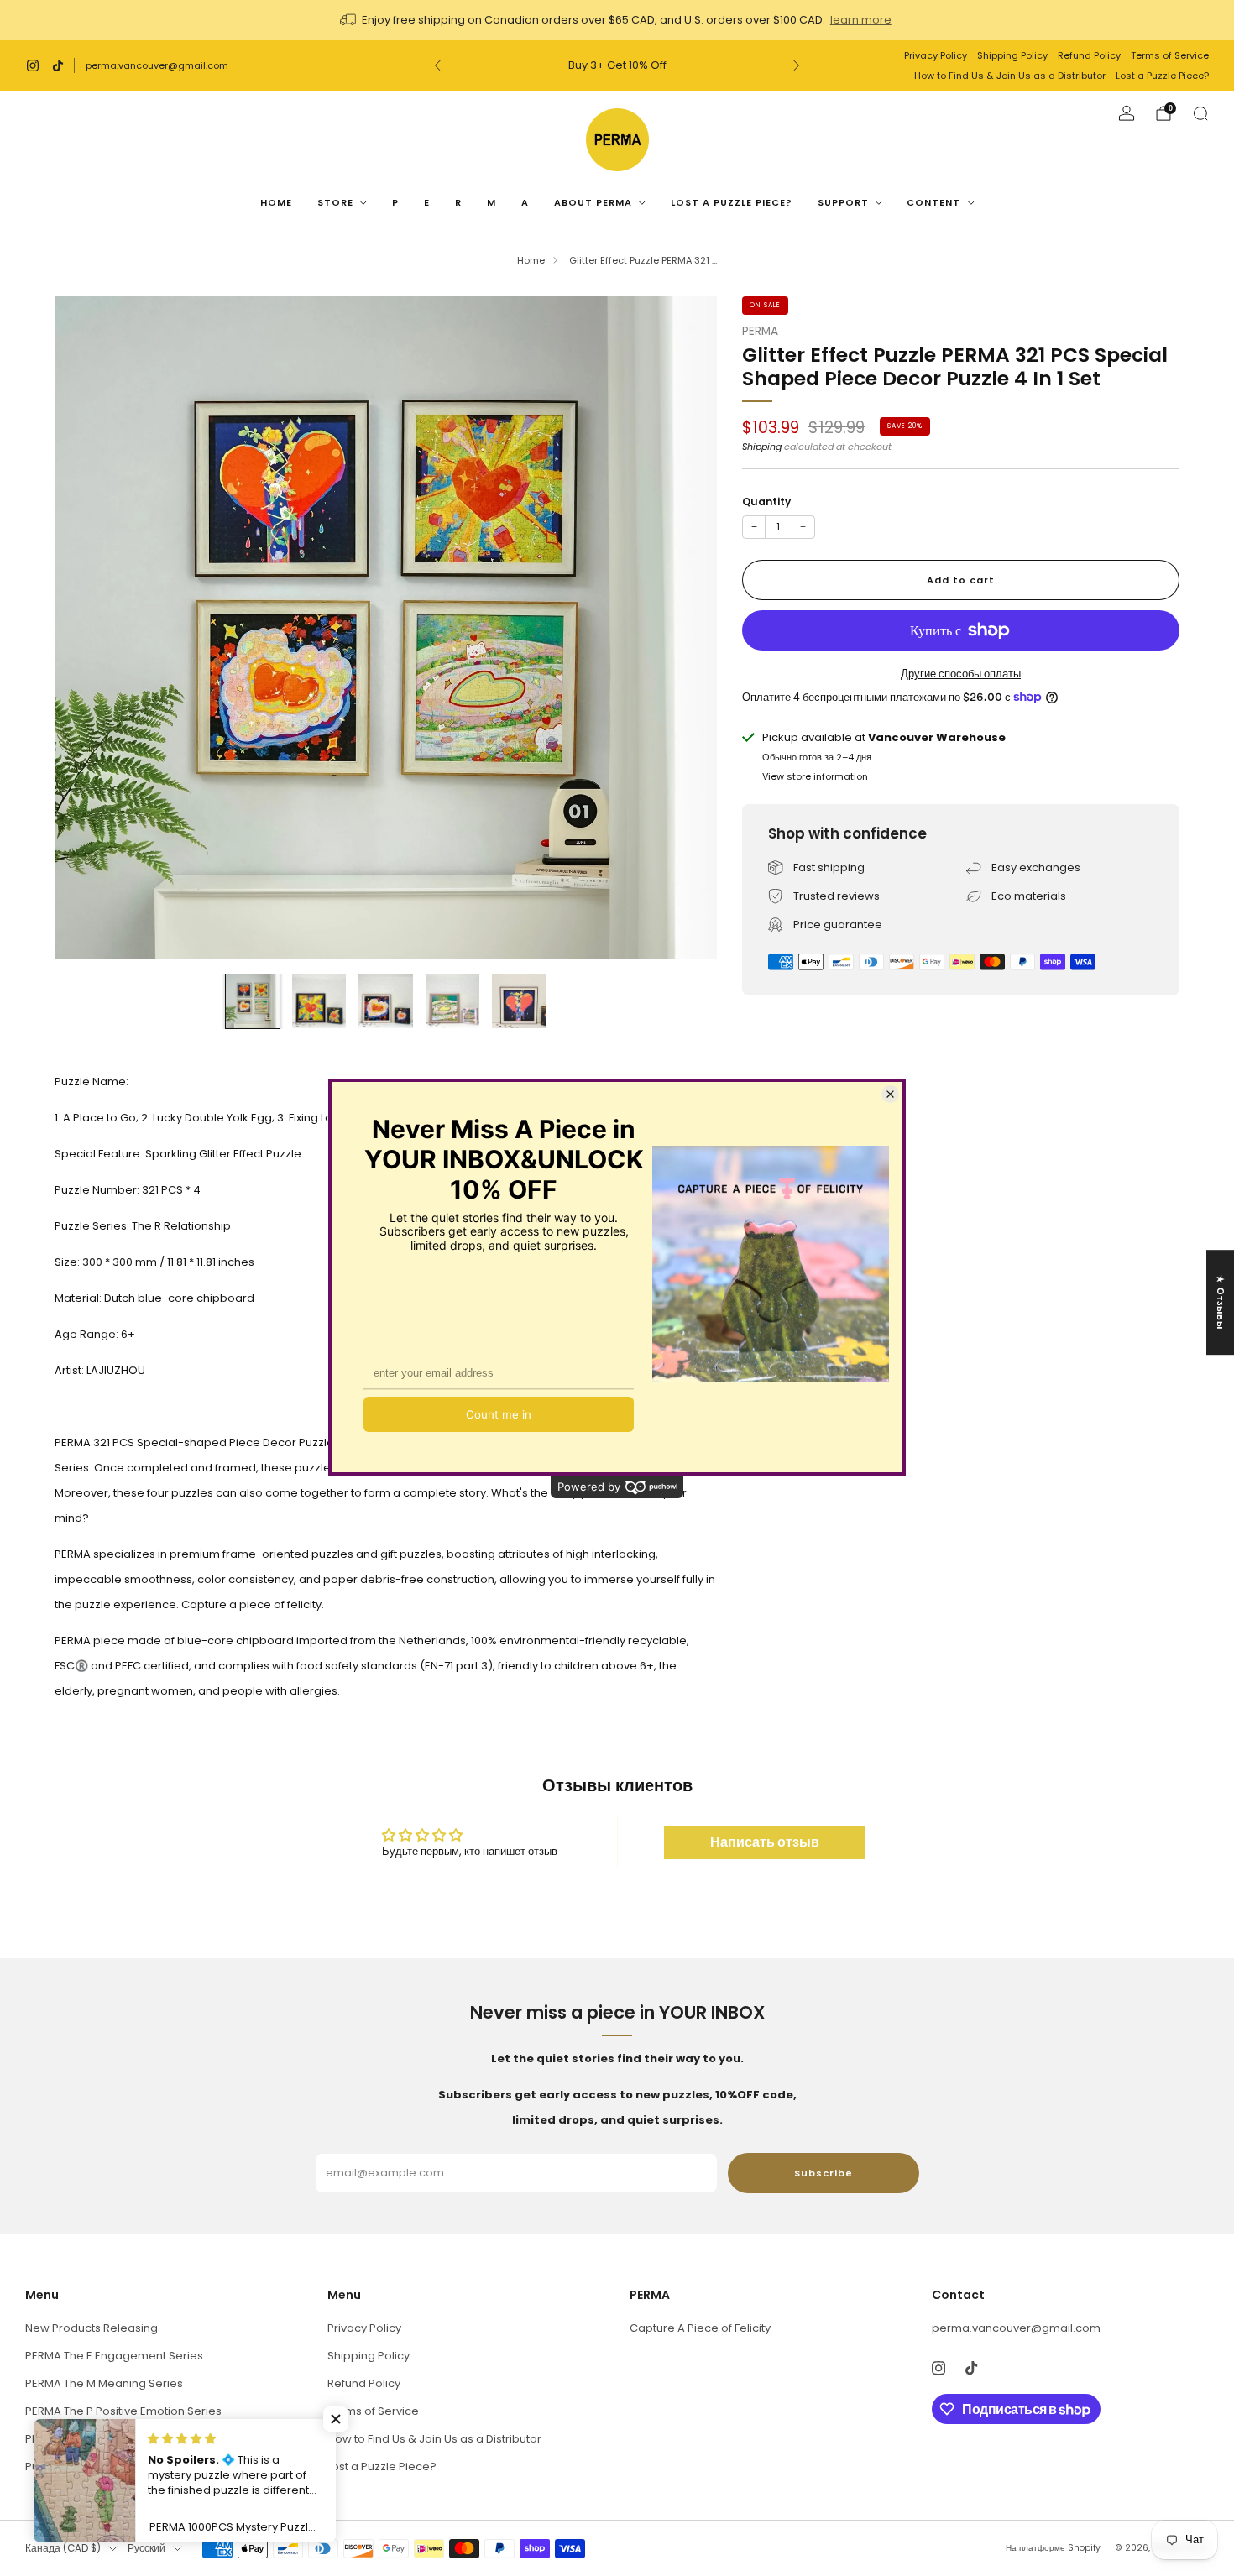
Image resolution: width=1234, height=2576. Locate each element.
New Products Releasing (92, 2328)
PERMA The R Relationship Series (112, 2439)
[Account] (1127, 113)
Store (335, 202)
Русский (146, 2548)
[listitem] (617, 20)
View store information (815, 776)
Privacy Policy (936, 55)
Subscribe (824, 2173)
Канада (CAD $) (63, 2548)
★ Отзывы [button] (1221, 1302)
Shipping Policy (1012, 55)
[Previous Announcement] (437, 65)
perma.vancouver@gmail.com (157, 65)
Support (843, 202)
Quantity (766, 502)
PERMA (760, 331)
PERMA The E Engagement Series (114, 2356)
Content (933, 202)
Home (276, 202)
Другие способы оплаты (961, 674)
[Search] (1200, 113)
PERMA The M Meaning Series (104, 2383)
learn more (861, 20)
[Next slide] (684, 627)
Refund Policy (1089, 55)
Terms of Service (1170, 55)
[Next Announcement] (797, 65)
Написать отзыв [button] (765, 1842)
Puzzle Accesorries (77, 2466)
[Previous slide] (87, 627)
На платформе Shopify (1053, 2548)
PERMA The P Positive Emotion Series (123, 2411)
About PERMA (593, 202)
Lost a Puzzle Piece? (1162, 76)
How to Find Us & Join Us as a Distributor (1010, 76)
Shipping (762, 447)
